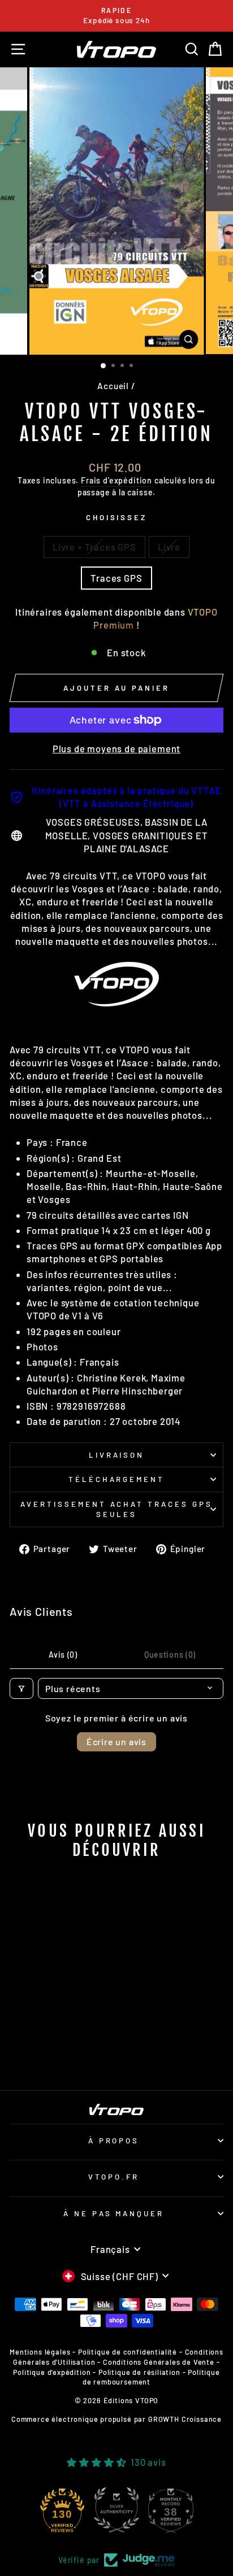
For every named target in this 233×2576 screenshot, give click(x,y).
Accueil (113, 386)
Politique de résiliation (139, 2372)
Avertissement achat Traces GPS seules (116, 1509)
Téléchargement (117, 1479)
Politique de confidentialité (128, 2352)
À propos (114, 2141)
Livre (169, 547)
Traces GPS (116, 578)
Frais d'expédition (116, 480)
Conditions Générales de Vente (159, 2362)
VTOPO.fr (114, 2177)
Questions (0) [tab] (170, 1655)
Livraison (117, 1455)
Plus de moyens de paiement (117, 748)
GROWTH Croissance (185, 2419)
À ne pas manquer (114, 2213)
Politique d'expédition (52, 2372)
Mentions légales (40, 2352)
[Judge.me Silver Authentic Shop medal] (116, 2510)
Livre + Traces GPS (94, 547)
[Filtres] (21, 1688)
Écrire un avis (116, 1742)
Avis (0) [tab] (63, 1655)
